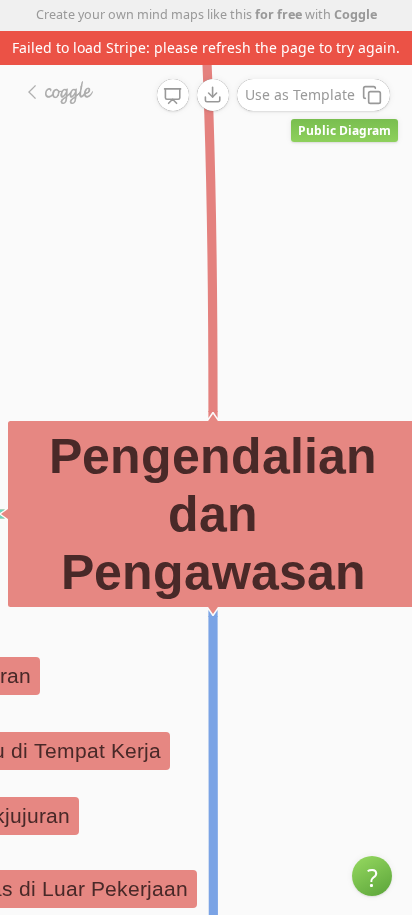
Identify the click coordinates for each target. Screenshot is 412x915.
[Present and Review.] (173, 96)
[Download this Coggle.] (213, 95)
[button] (372, 876)
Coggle (355, 14)
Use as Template (300, 94)
